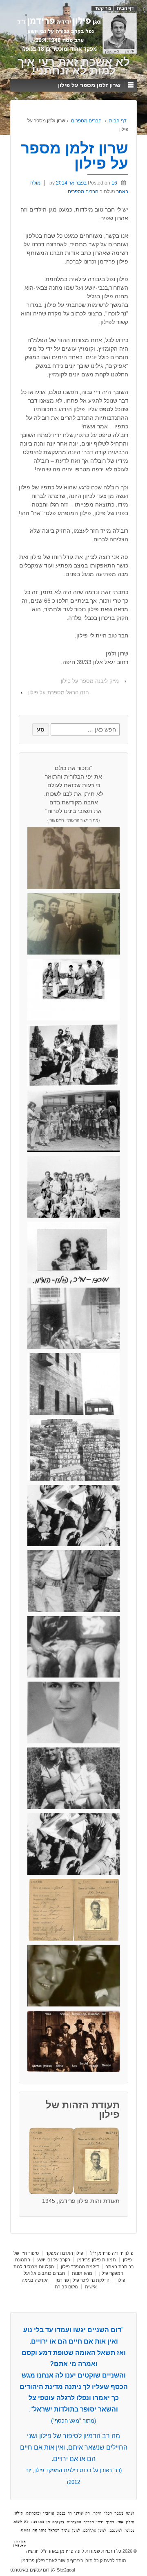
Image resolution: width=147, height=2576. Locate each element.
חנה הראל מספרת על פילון (59, 692)
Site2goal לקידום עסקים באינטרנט (42, 2570)
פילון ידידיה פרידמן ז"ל (112, 2253)
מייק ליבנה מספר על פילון (90, 681)
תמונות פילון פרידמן (97, 2260)
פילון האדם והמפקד (65, 2253)
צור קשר (103, 8)
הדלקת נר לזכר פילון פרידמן (82, 2280)
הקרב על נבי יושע (54, 2260)
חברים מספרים (86, 121)
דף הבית (125, 8)
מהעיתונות (82, 2273)
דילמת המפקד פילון (80, 2267)
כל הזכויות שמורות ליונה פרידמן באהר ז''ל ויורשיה (74, 2551)
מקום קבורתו (66, 2287)
